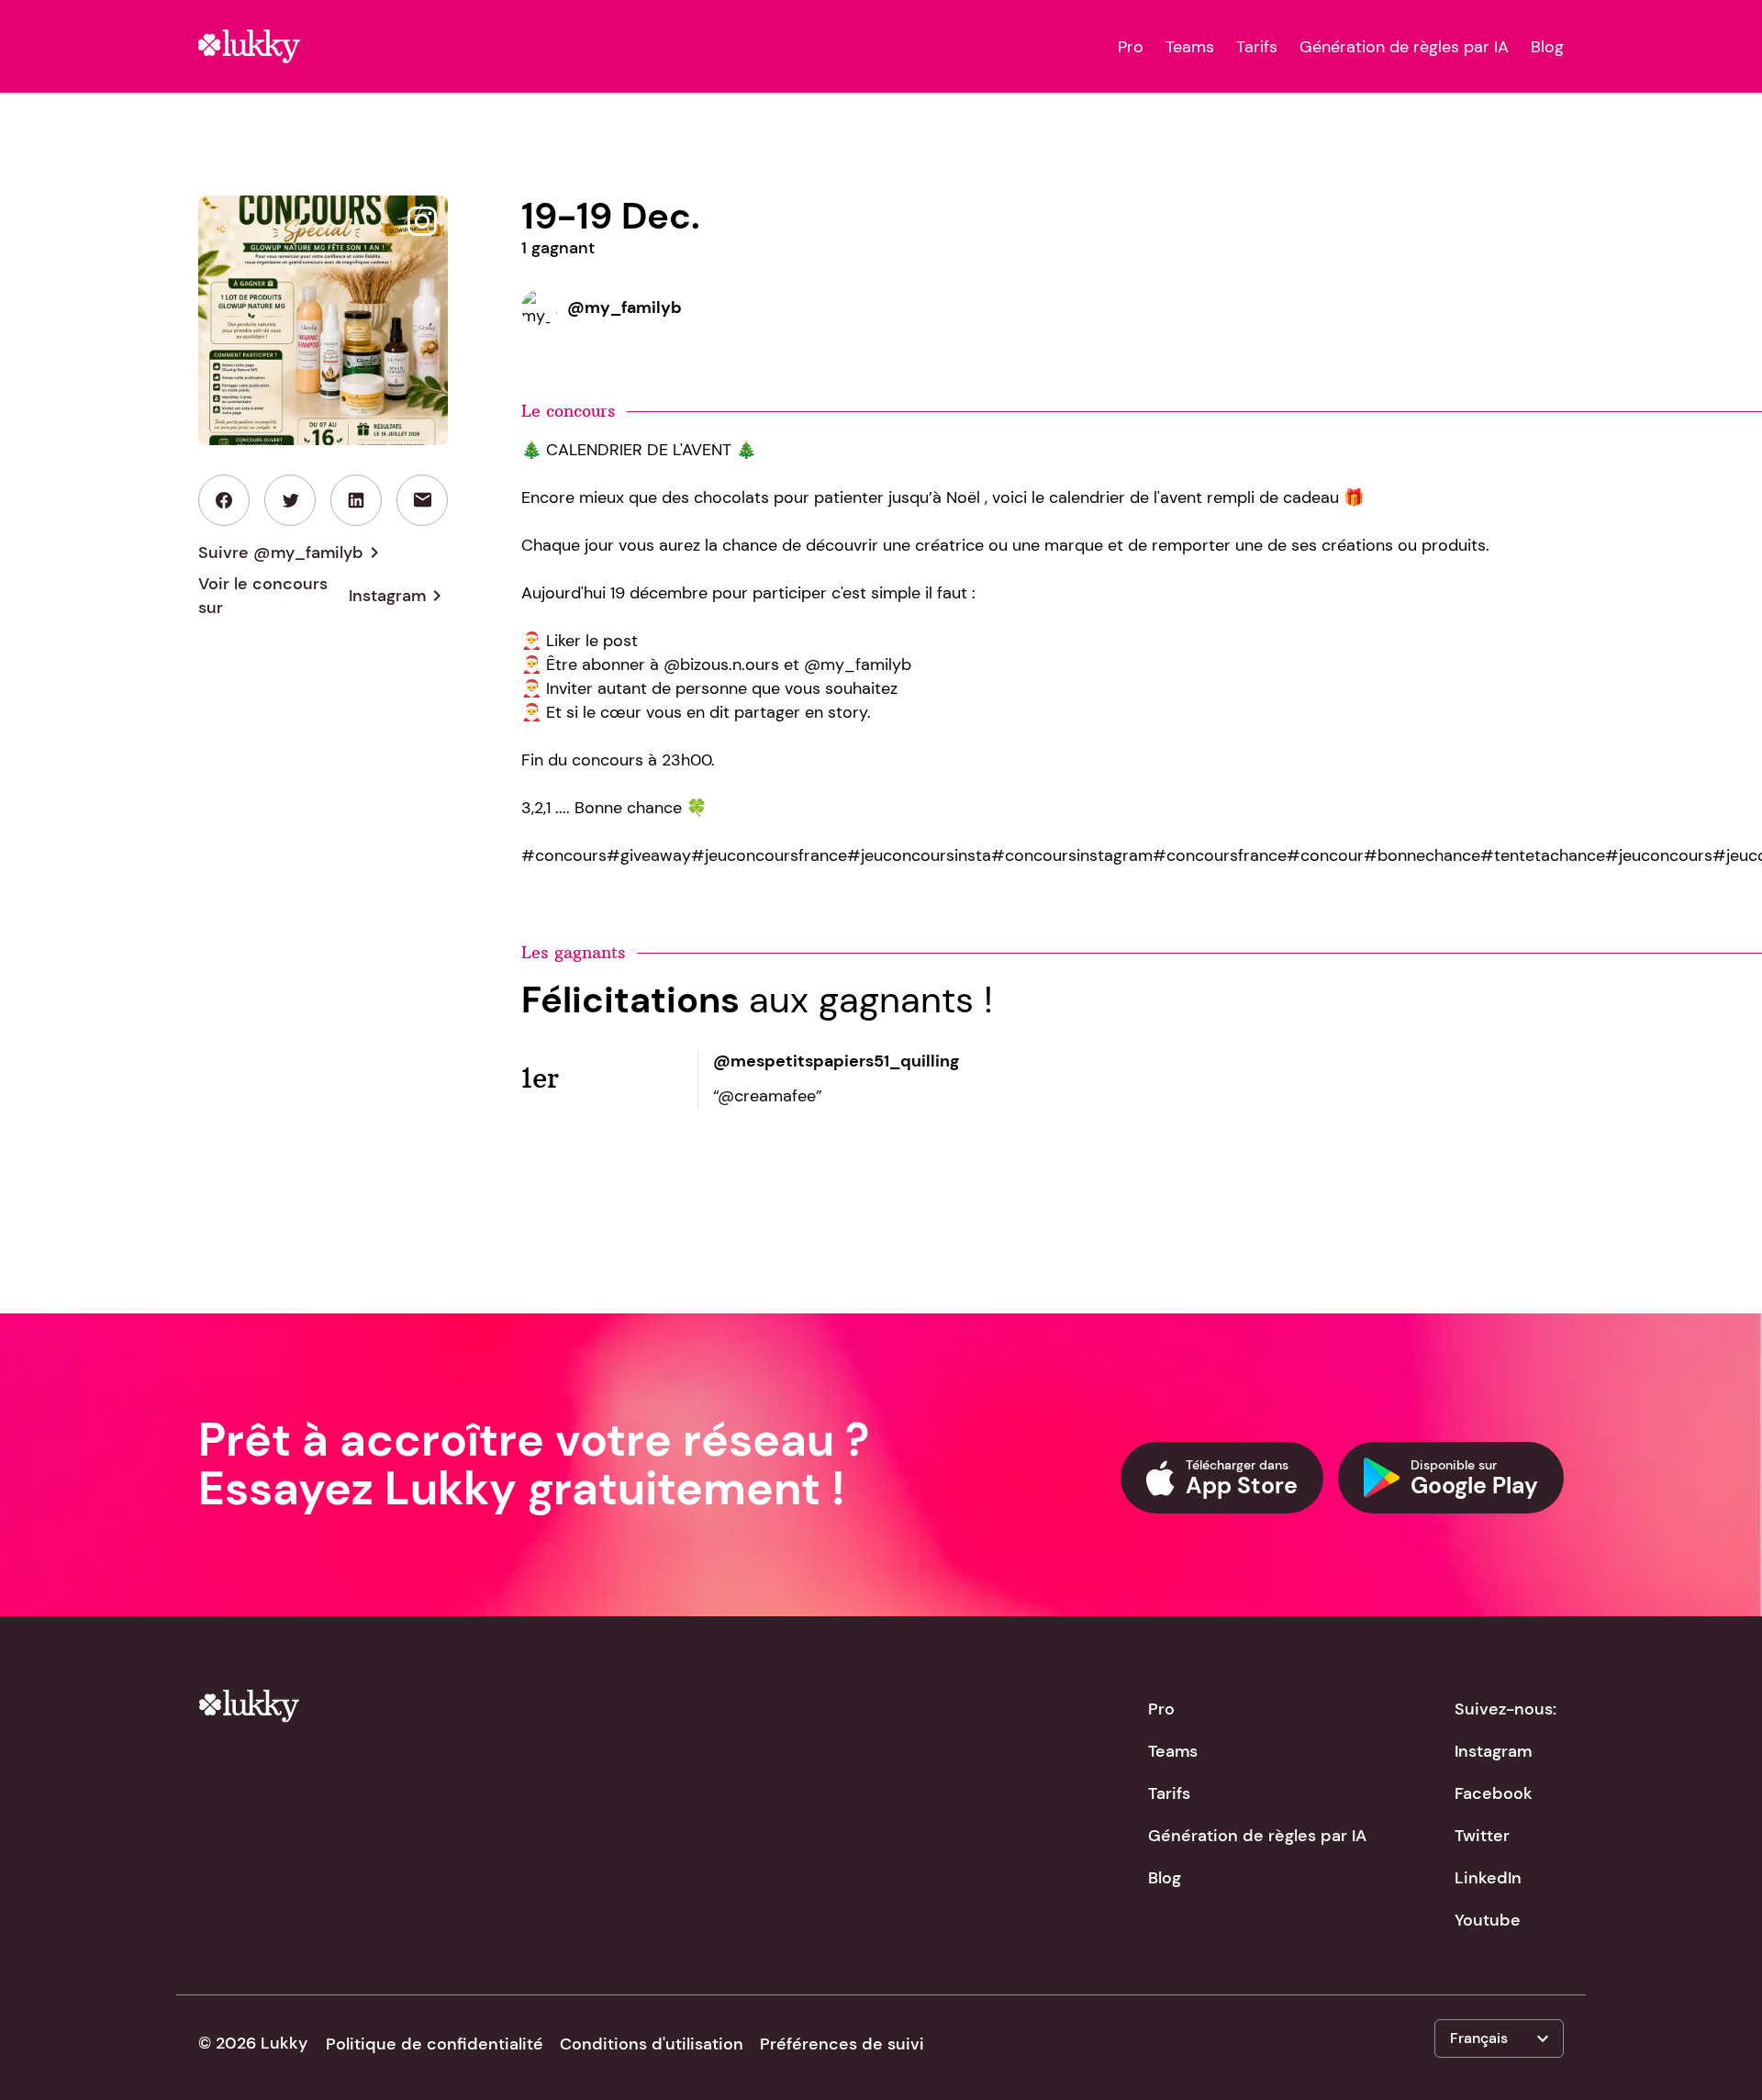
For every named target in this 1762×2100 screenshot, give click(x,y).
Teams (1190, 47)
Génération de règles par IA (1404, 47)
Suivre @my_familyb (292, 553)
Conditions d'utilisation (652, 2044)
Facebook (1494, 1793)
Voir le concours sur (323, 596)
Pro (1131, 47)
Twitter (1482, 1836)
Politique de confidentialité (435, 2044)
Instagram (1493, 1751)
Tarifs (1257, 47)
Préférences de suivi (842, 2044)
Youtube (1488, 1920)
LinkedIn (1488, 1878)
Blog (1547, 47)
